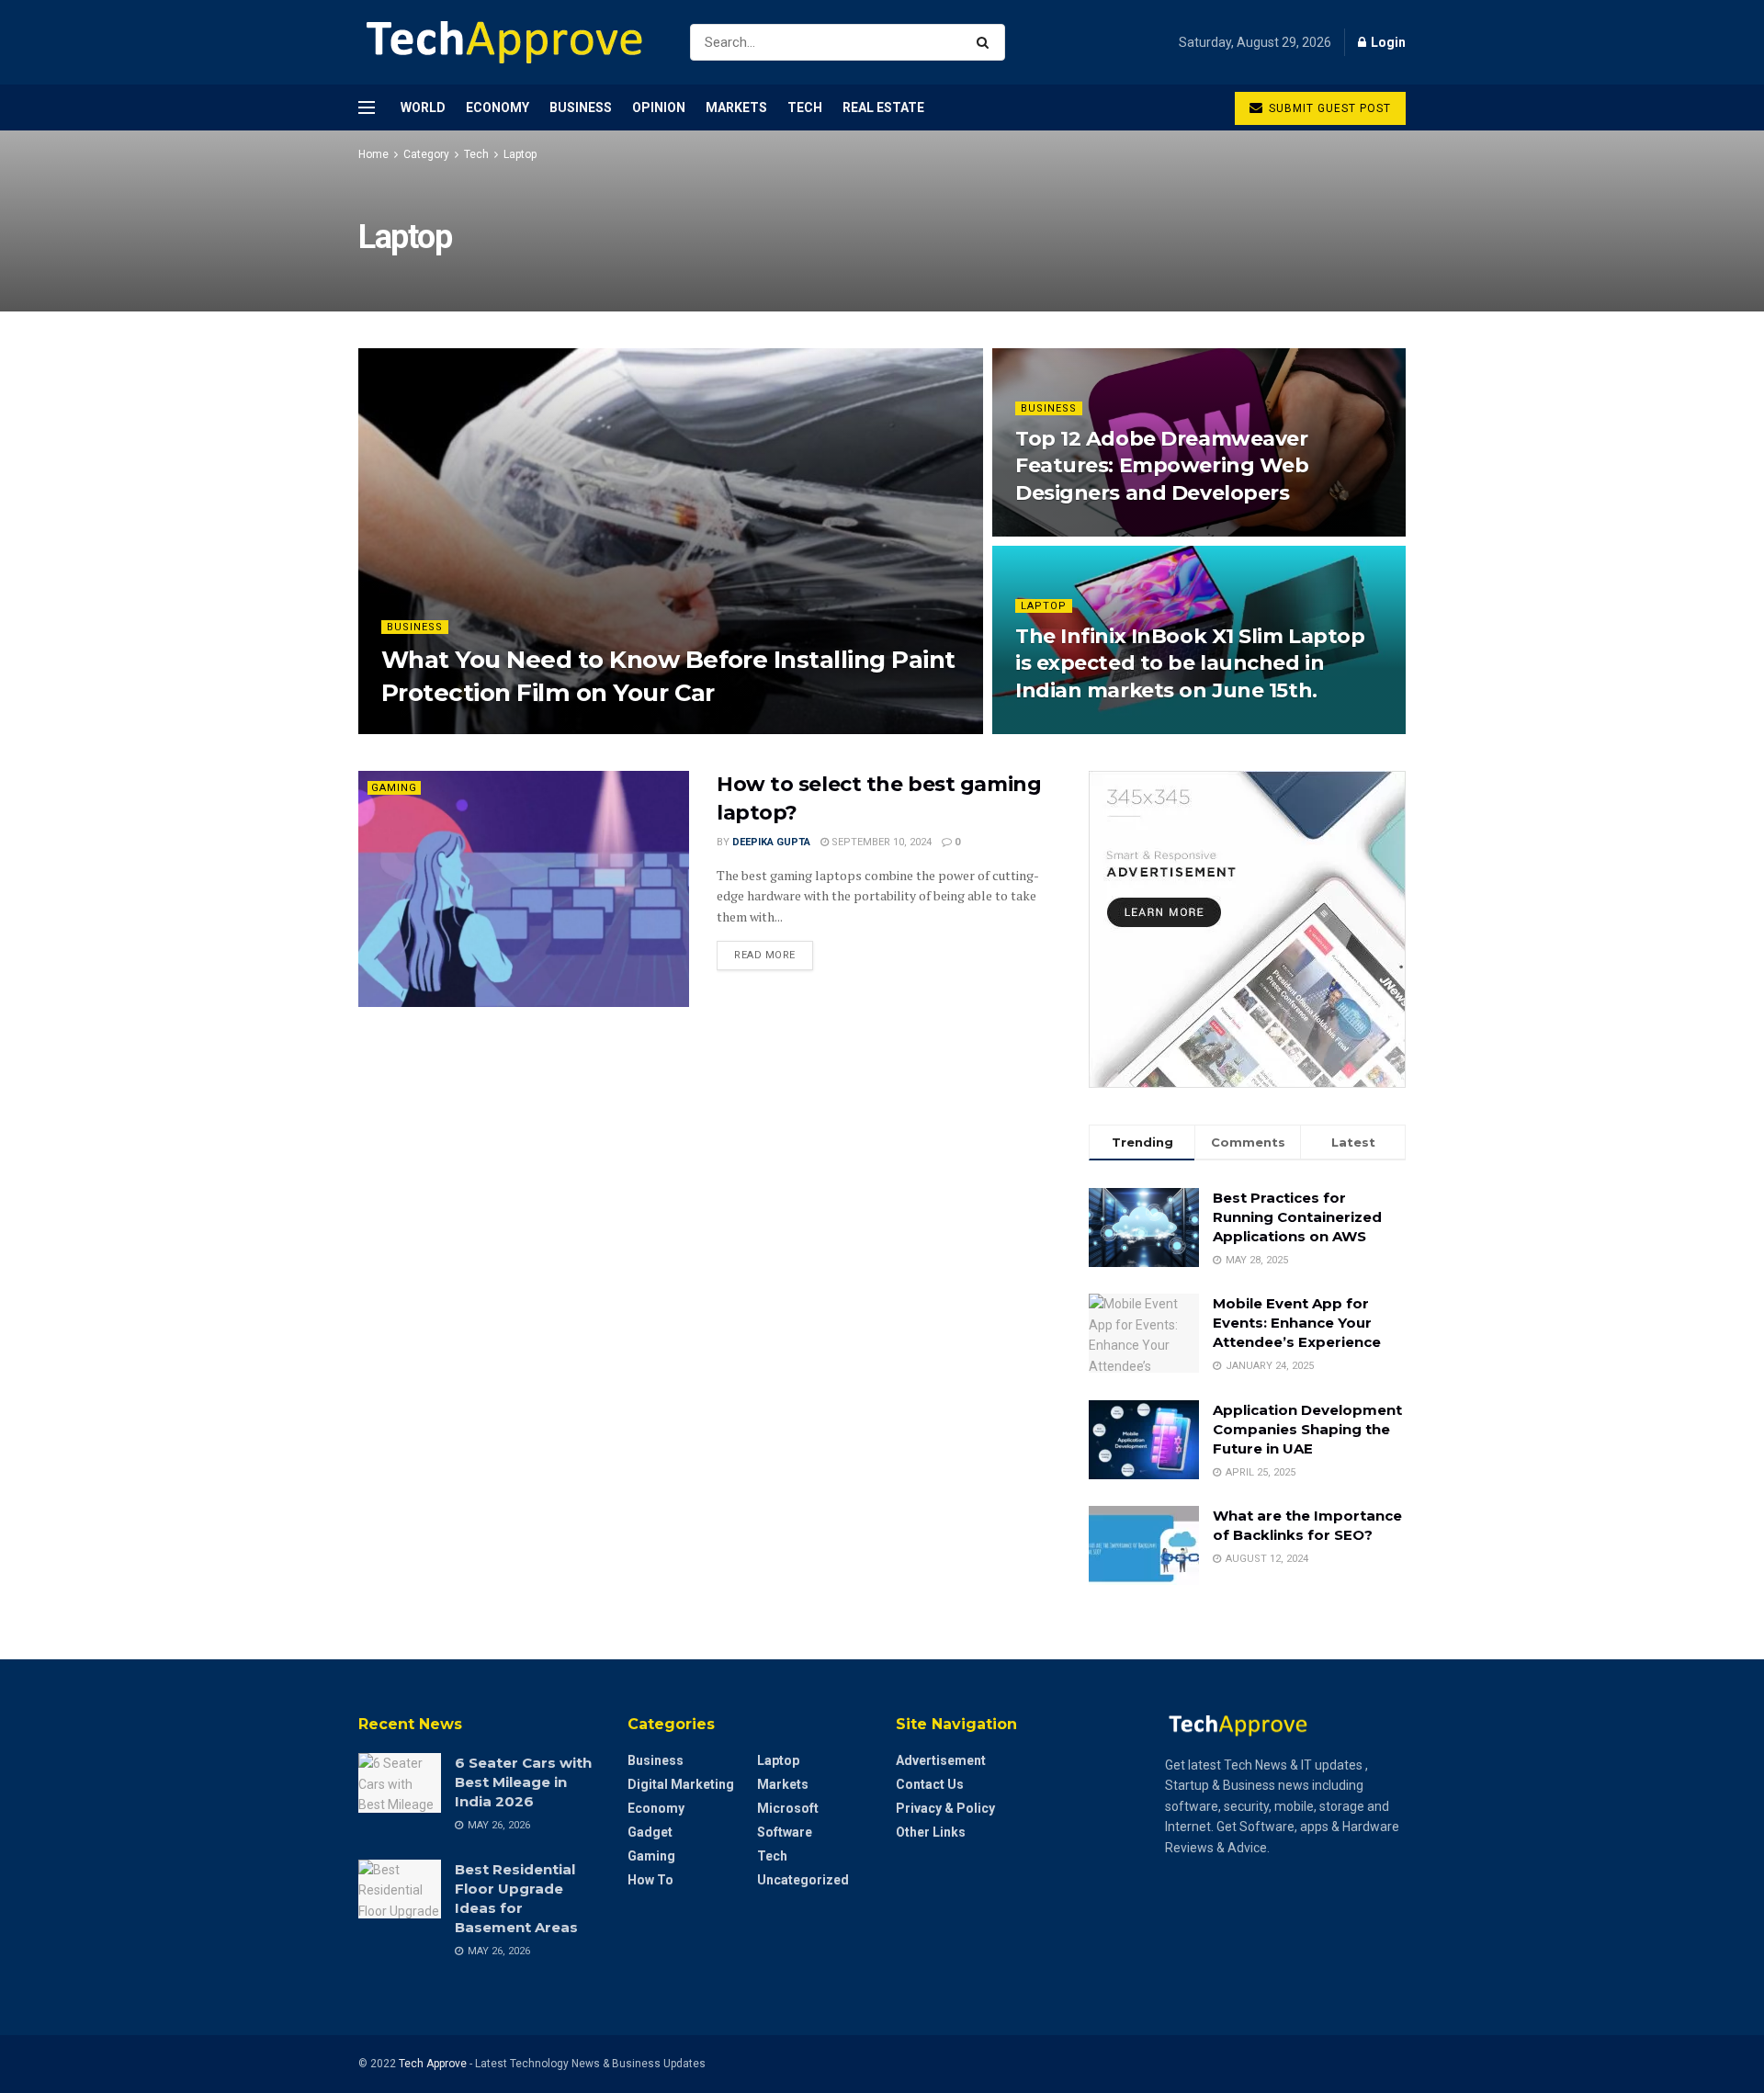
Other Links (931, 1832)
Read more (765, 955)
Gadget (650, 1832)
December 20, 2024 (1072, 531)
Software (785, 1832)
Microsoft (788, 1808)
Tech (805, 107)
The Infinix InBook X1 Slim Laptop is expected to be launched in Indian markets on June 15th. (1190, 663)
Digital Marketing (681, 1784)
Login (1387, 42)
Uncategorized (803, 1880)
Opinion (659, 107)
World (423, 107)
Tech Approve (433, 2064)
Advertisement (941, 1760)
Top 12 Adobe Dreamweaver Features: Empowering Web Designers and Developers (1162, 466)
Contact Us (930, 1784)
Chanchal (424, 728)
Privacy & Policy (945, 1808)
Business (581, 107)
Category (426, 154)
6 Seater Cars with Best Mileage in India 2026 (523, 1782)
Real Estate (883, 107)
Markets (736, 107)
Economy (498, 107)
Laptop (520, 154)
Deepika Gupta (771, 842)
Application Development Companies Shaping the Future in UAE (1307, 1429)
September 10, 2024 (880, 842)
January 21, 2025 (516, 728)
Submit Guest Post (1328, 108)
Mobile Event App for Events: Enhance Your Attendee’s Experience (1297, 1323)
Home (373, 154)
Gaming (394, 788)
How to (650, 1880)
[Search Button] (986, 42)
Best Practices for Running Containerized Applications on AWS (1297, 1217)
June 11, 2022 (1059, 728)
